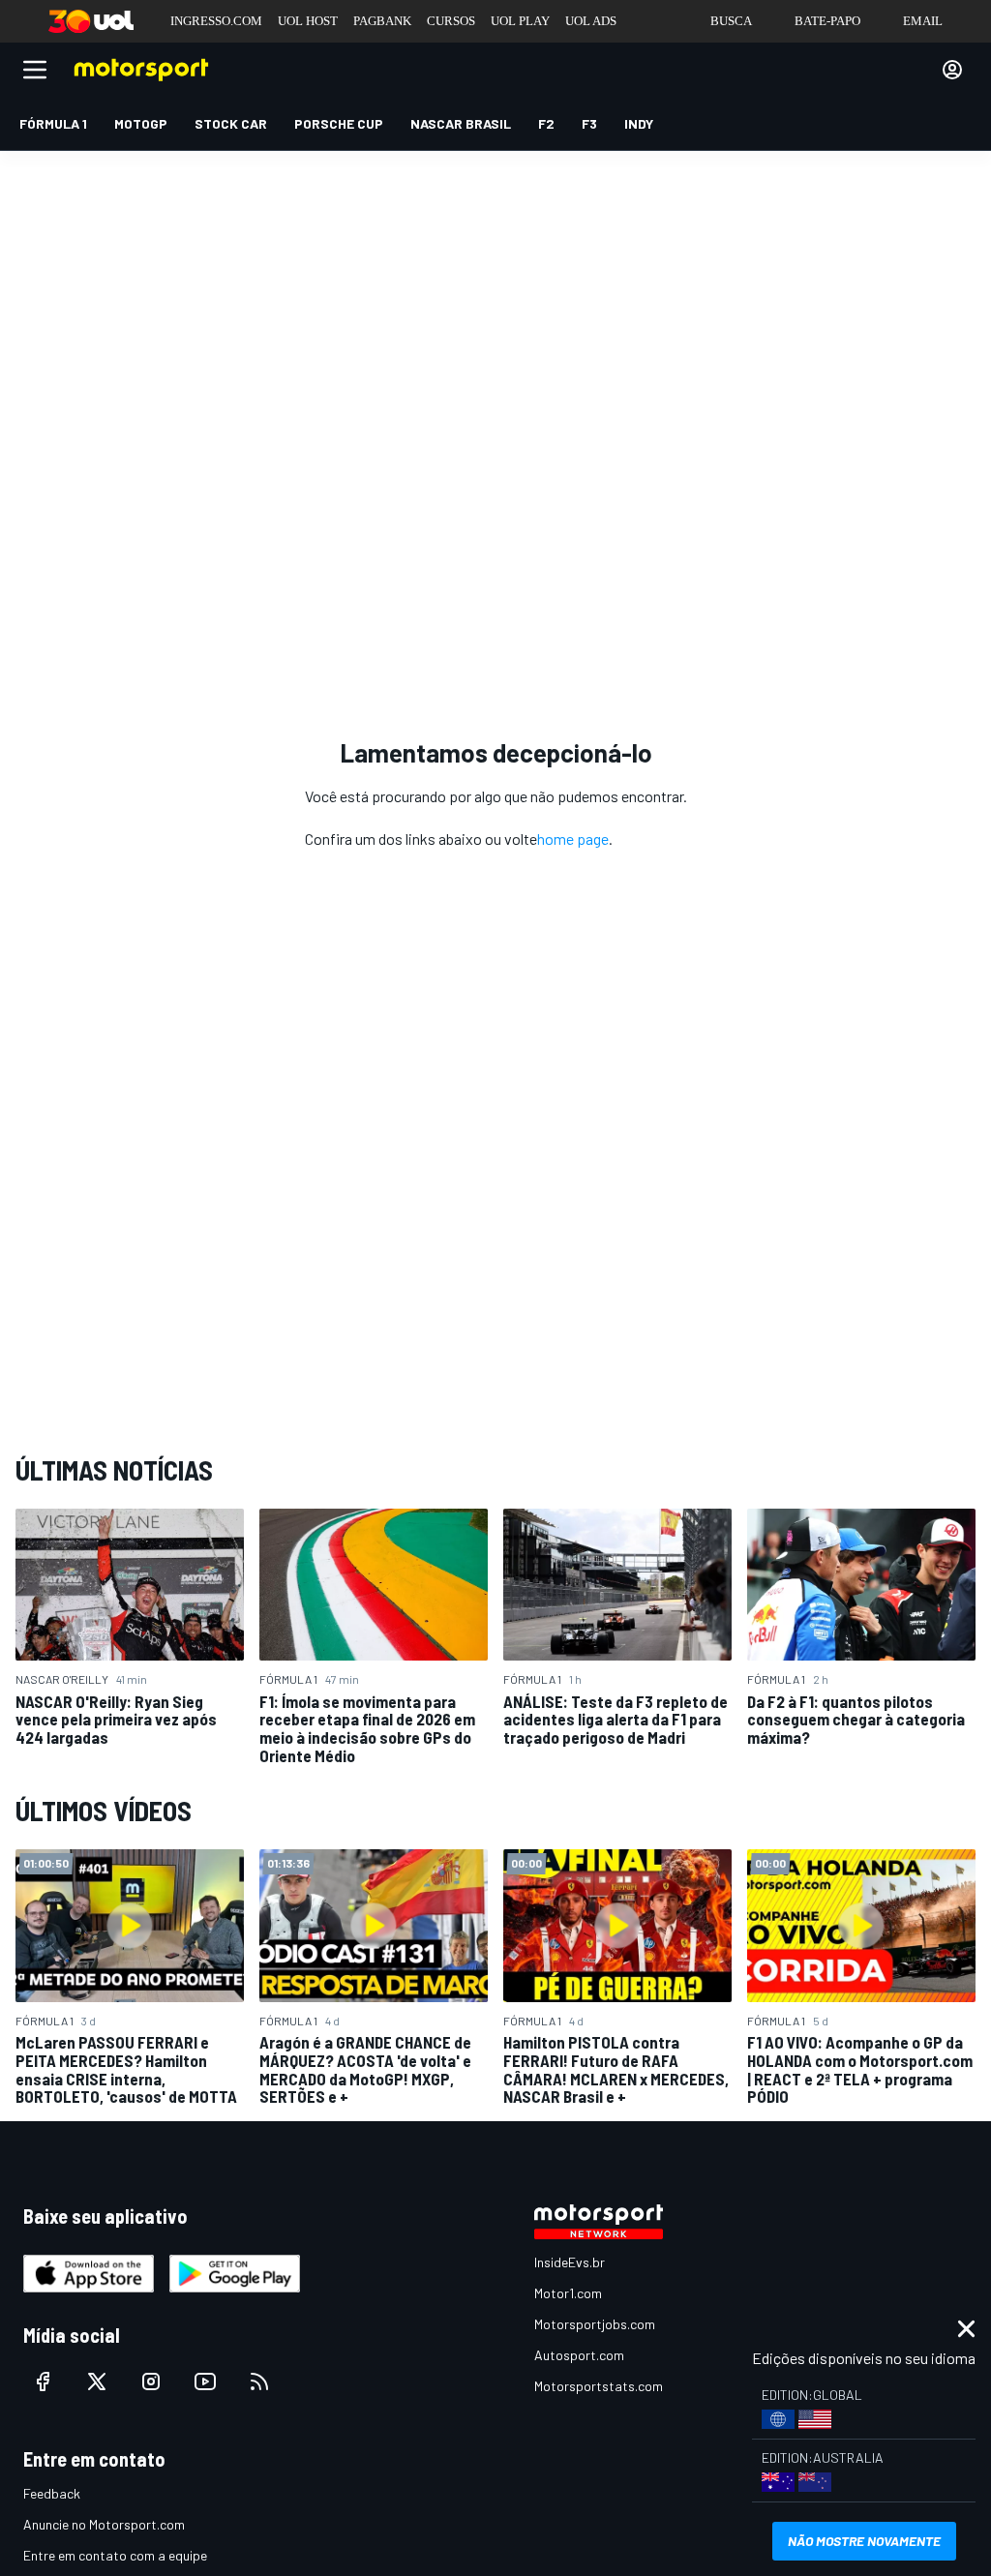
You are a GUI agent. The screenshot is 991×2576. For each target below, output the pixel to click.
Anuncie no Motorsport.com (104, 2524)
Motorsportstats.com (599, 2386)
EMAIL (923, 21)
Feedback (52, 2493)
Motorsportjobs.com (595, 2324)
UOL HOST (308, 21)
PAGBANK (382, 21)
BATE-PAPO (827, 21)
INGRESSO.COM (216, 21)
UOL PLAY (520, 21)
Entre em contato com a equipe (115, 2555)
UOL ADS (591, 21)
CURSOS (451, 21)
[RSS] (259, 2381)
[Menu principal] (35, 70)
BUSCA (731, 21)
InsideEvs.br (570, 2262)
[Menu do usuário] (952, 70)
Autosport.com (579, 2355)
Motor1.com (568, 2293)
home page (573, 839)
